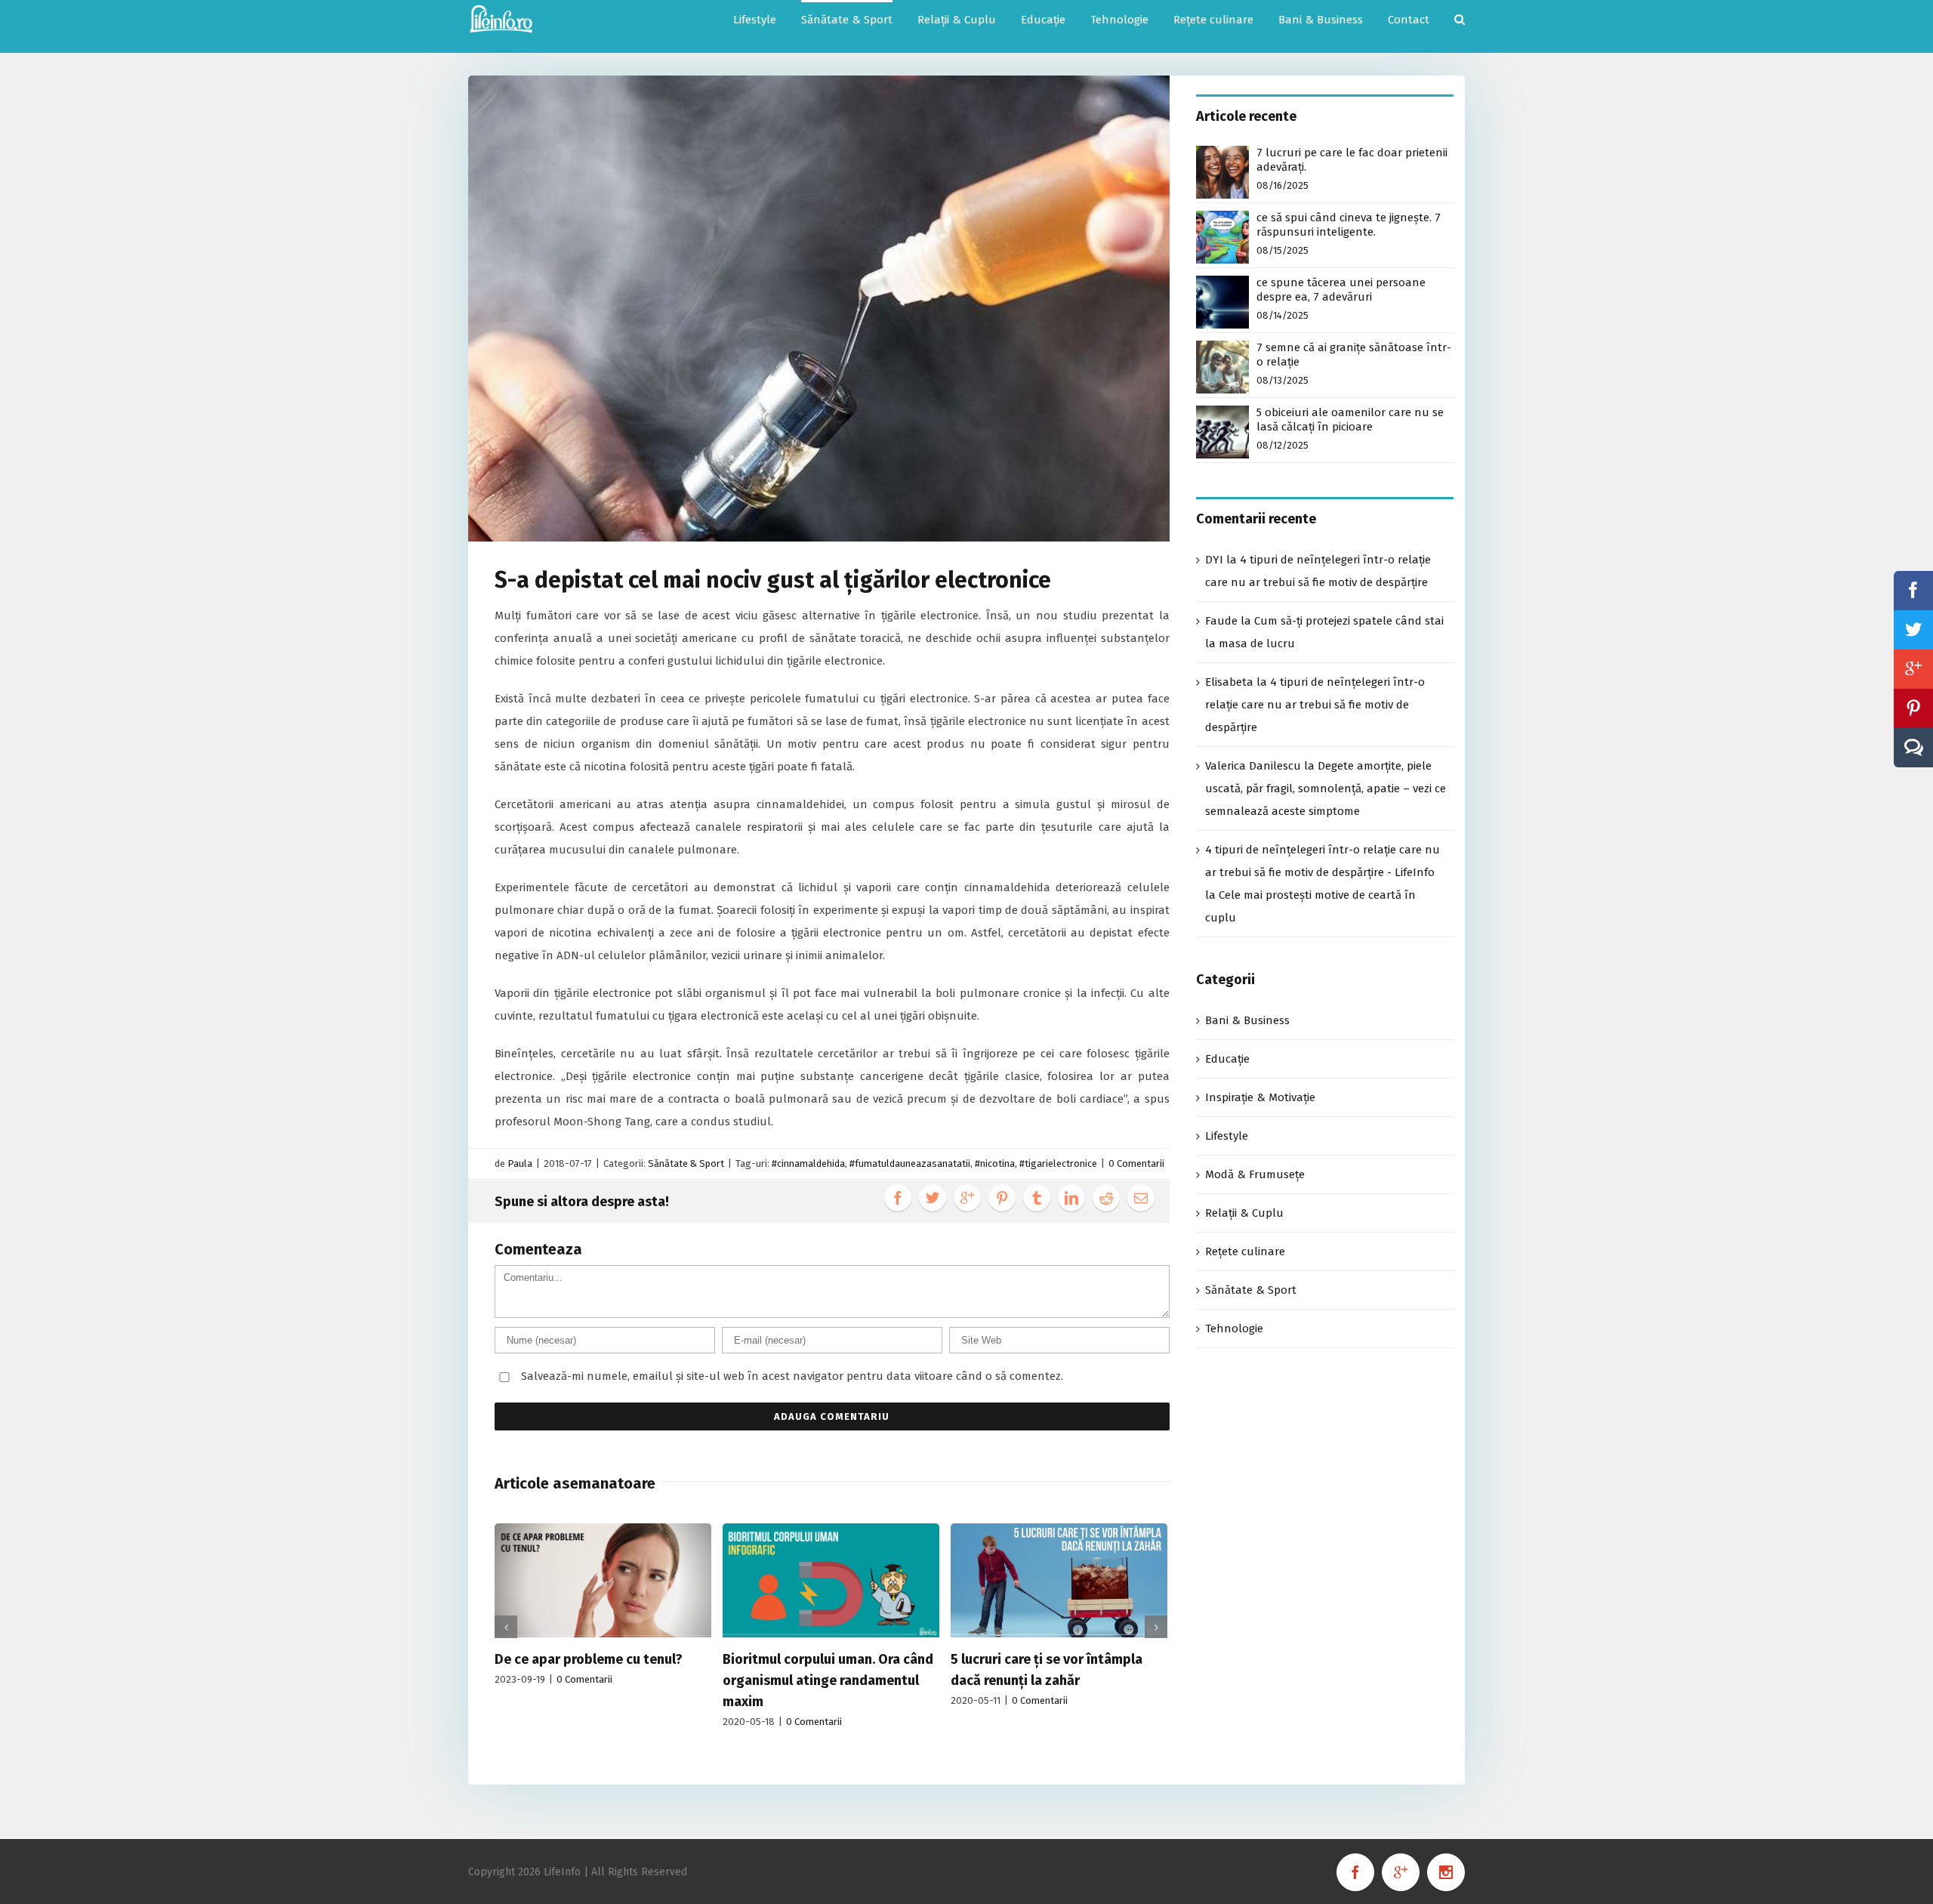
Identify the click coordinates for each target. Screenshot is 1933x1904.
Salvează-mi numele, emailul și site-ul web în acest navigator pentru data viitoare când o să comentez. (792, 1376)
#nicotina (995, 1163)
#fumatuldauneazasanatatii (910, 1163)
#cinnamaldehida (808, 1163)
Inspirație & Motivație (1260, 1097)
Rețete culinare (1245, 1251)
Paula (520, 1163)
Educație (1227, 1059)
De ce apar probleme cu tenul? (589, 1659)
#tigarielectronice (1058, 1163)
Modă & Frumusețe (1255, 1174)
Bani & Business (1247, 1020)
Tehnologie (1234, 1328)
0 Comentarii (1136, 1163)
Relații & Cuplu (1244, 1213)
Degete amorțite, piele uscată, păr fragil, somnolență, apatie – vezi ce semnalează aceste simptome (1326, 788)
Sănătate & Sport (686, 1163)
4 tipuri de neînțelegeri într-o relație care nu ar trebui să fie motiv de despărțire (1315, 705)
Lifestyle (1227, 1136)
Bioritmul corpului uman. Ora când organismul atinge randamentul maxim (828, 1680)
